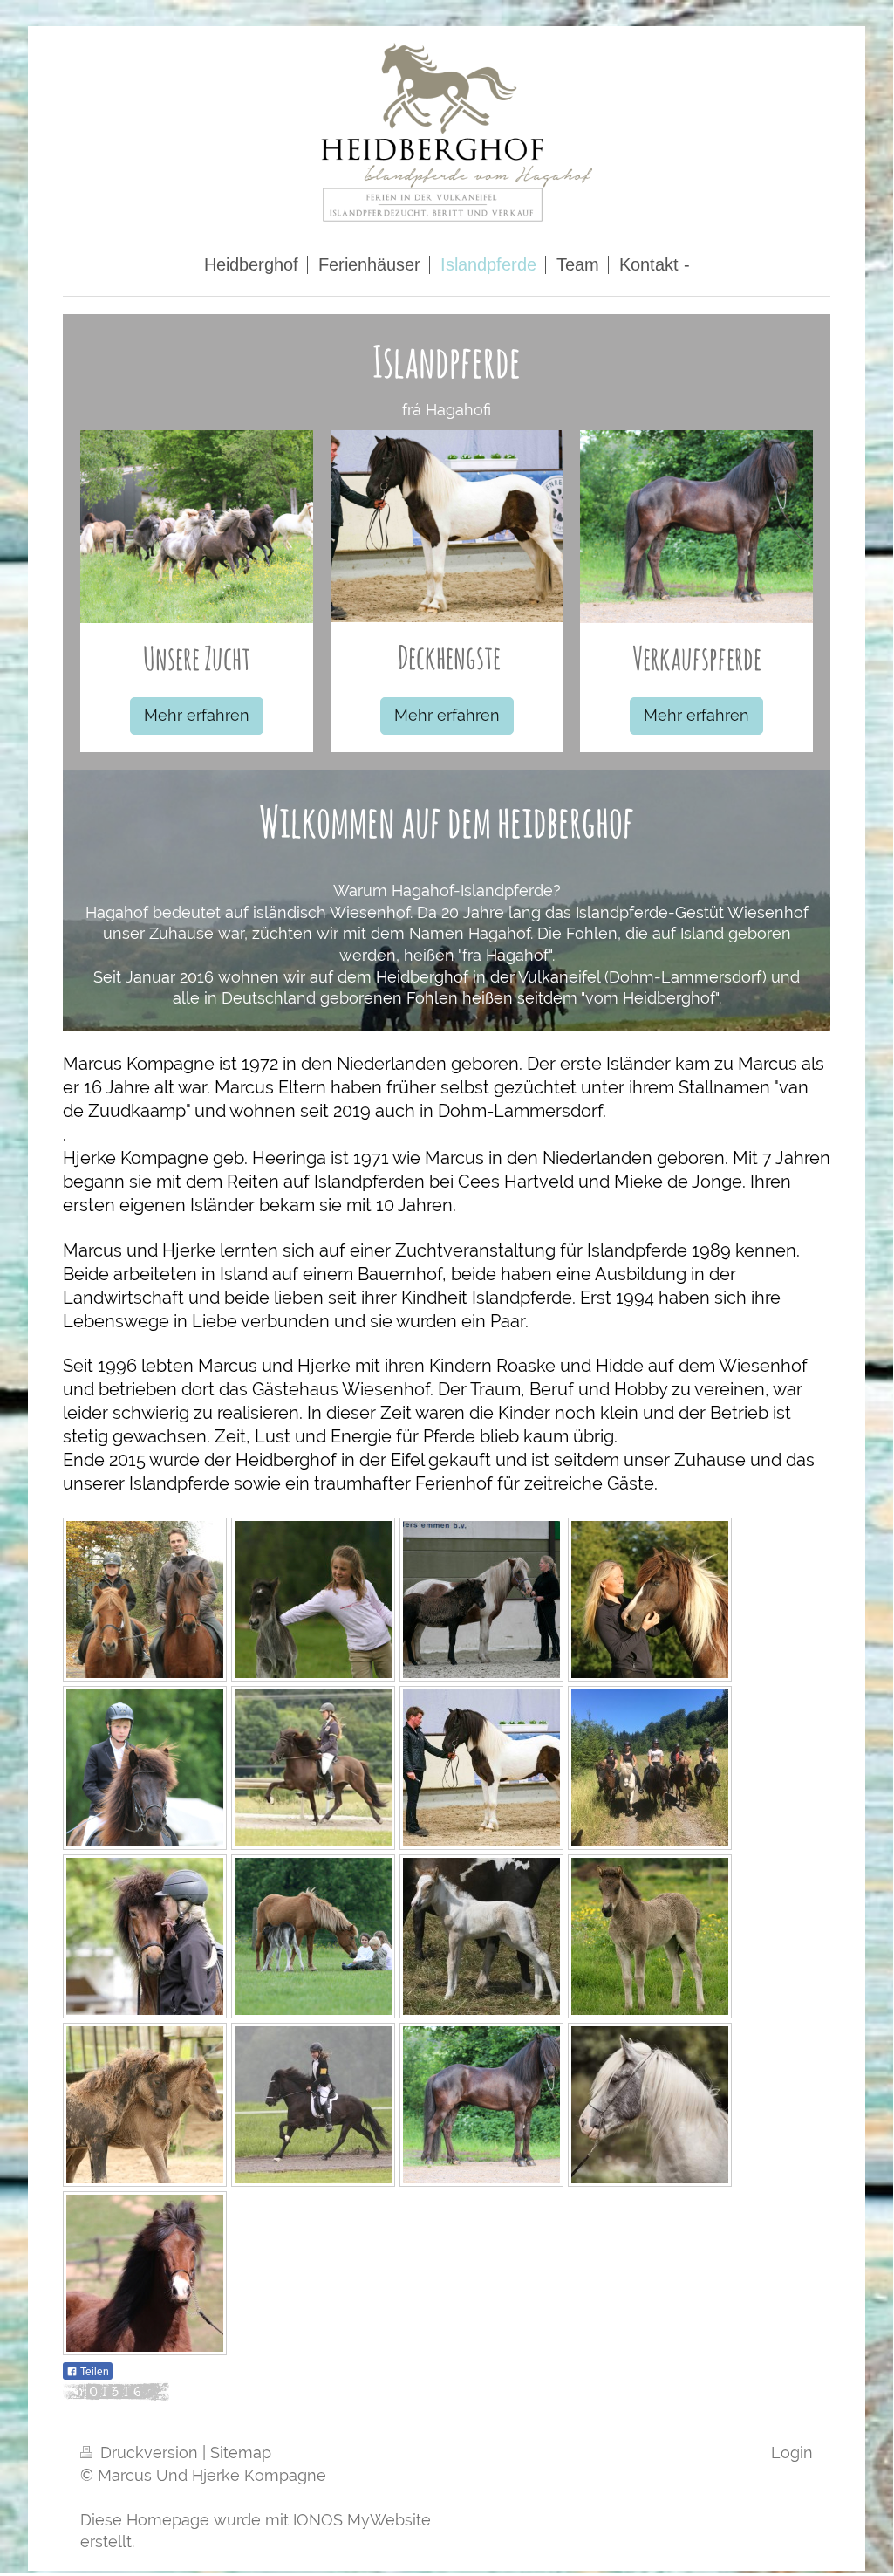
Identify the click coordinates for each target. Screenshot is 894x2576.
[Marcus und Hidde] (145, 1600)
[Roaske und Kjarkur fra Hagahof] (313, 1600)
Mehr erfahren (197, 715)
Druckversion (149, 2453)
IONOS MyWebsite (362, 2520)
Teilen (93, 2372)
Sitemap (241, 2453)
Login (792, 2453)
